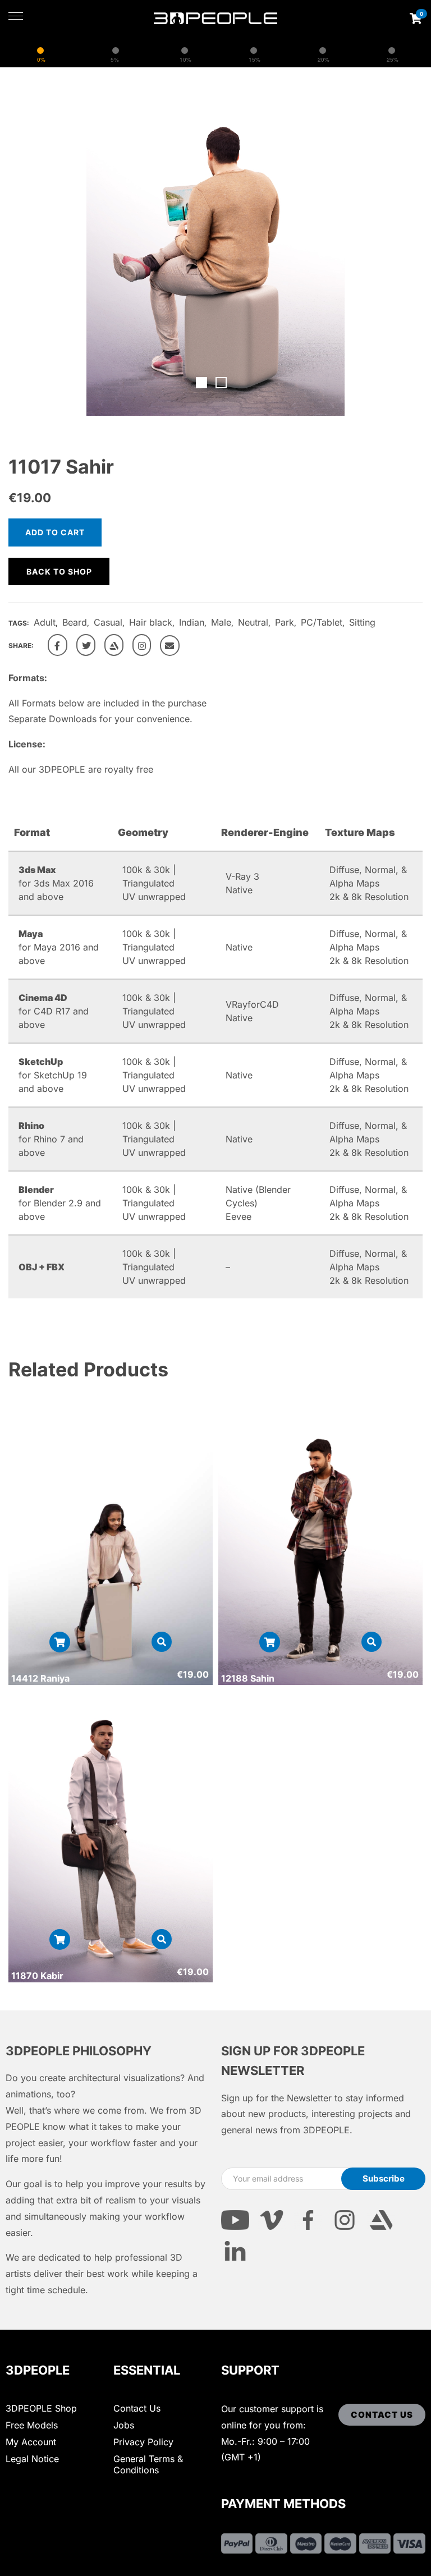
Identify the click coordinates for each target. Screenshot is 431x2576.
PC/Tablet (322, 622)
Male (221, 622)
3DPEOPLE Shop (41, 2408)
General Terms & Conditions (148, 2464)
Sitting (362, 622)
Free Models (32, 2425)
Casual (108, 622)
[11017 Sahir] (58, 645)
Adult (45, 622)
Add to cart (55, 532)
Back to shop (59, 571)
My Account (31, 2442)
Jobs (124, 2425)
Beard (75, 622)
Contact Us (137, 2408)
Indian (192, 622)
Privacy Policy (143, 2442)
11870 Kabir (37, 1976)
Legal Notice (32, 2459)
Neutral (253, 622)
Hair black (151, 622)
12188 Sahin (248, 1678)
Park (285, 622)
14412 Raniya (40, 1678)
